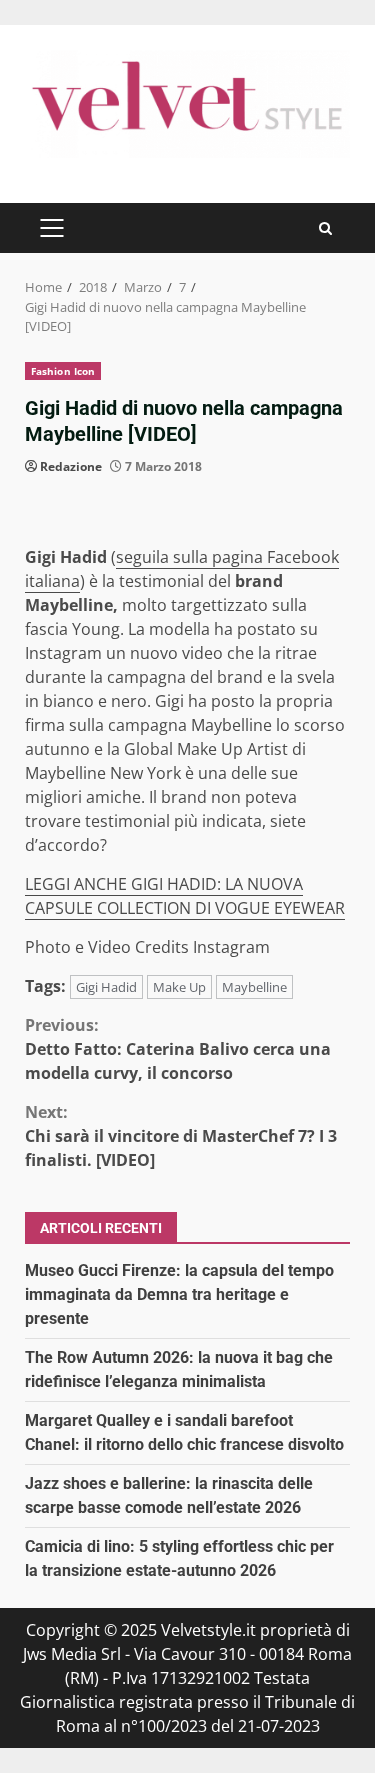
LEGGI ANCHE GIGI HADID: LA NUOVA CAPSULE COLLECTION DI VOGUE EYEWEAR (185, 896)
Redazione (71, 466)
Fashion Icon (63, 371)
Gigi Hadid (106, 987)
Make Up (179, 987)
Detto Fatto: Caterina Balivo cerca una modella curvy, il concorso (178, 1049)
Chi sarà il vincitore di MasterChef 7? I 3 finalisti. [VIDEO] (181, 1136)
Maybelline (254, 987)
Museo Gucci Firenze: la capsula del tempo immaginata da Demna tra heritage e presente (179, 1294)
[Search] (325, 228)
